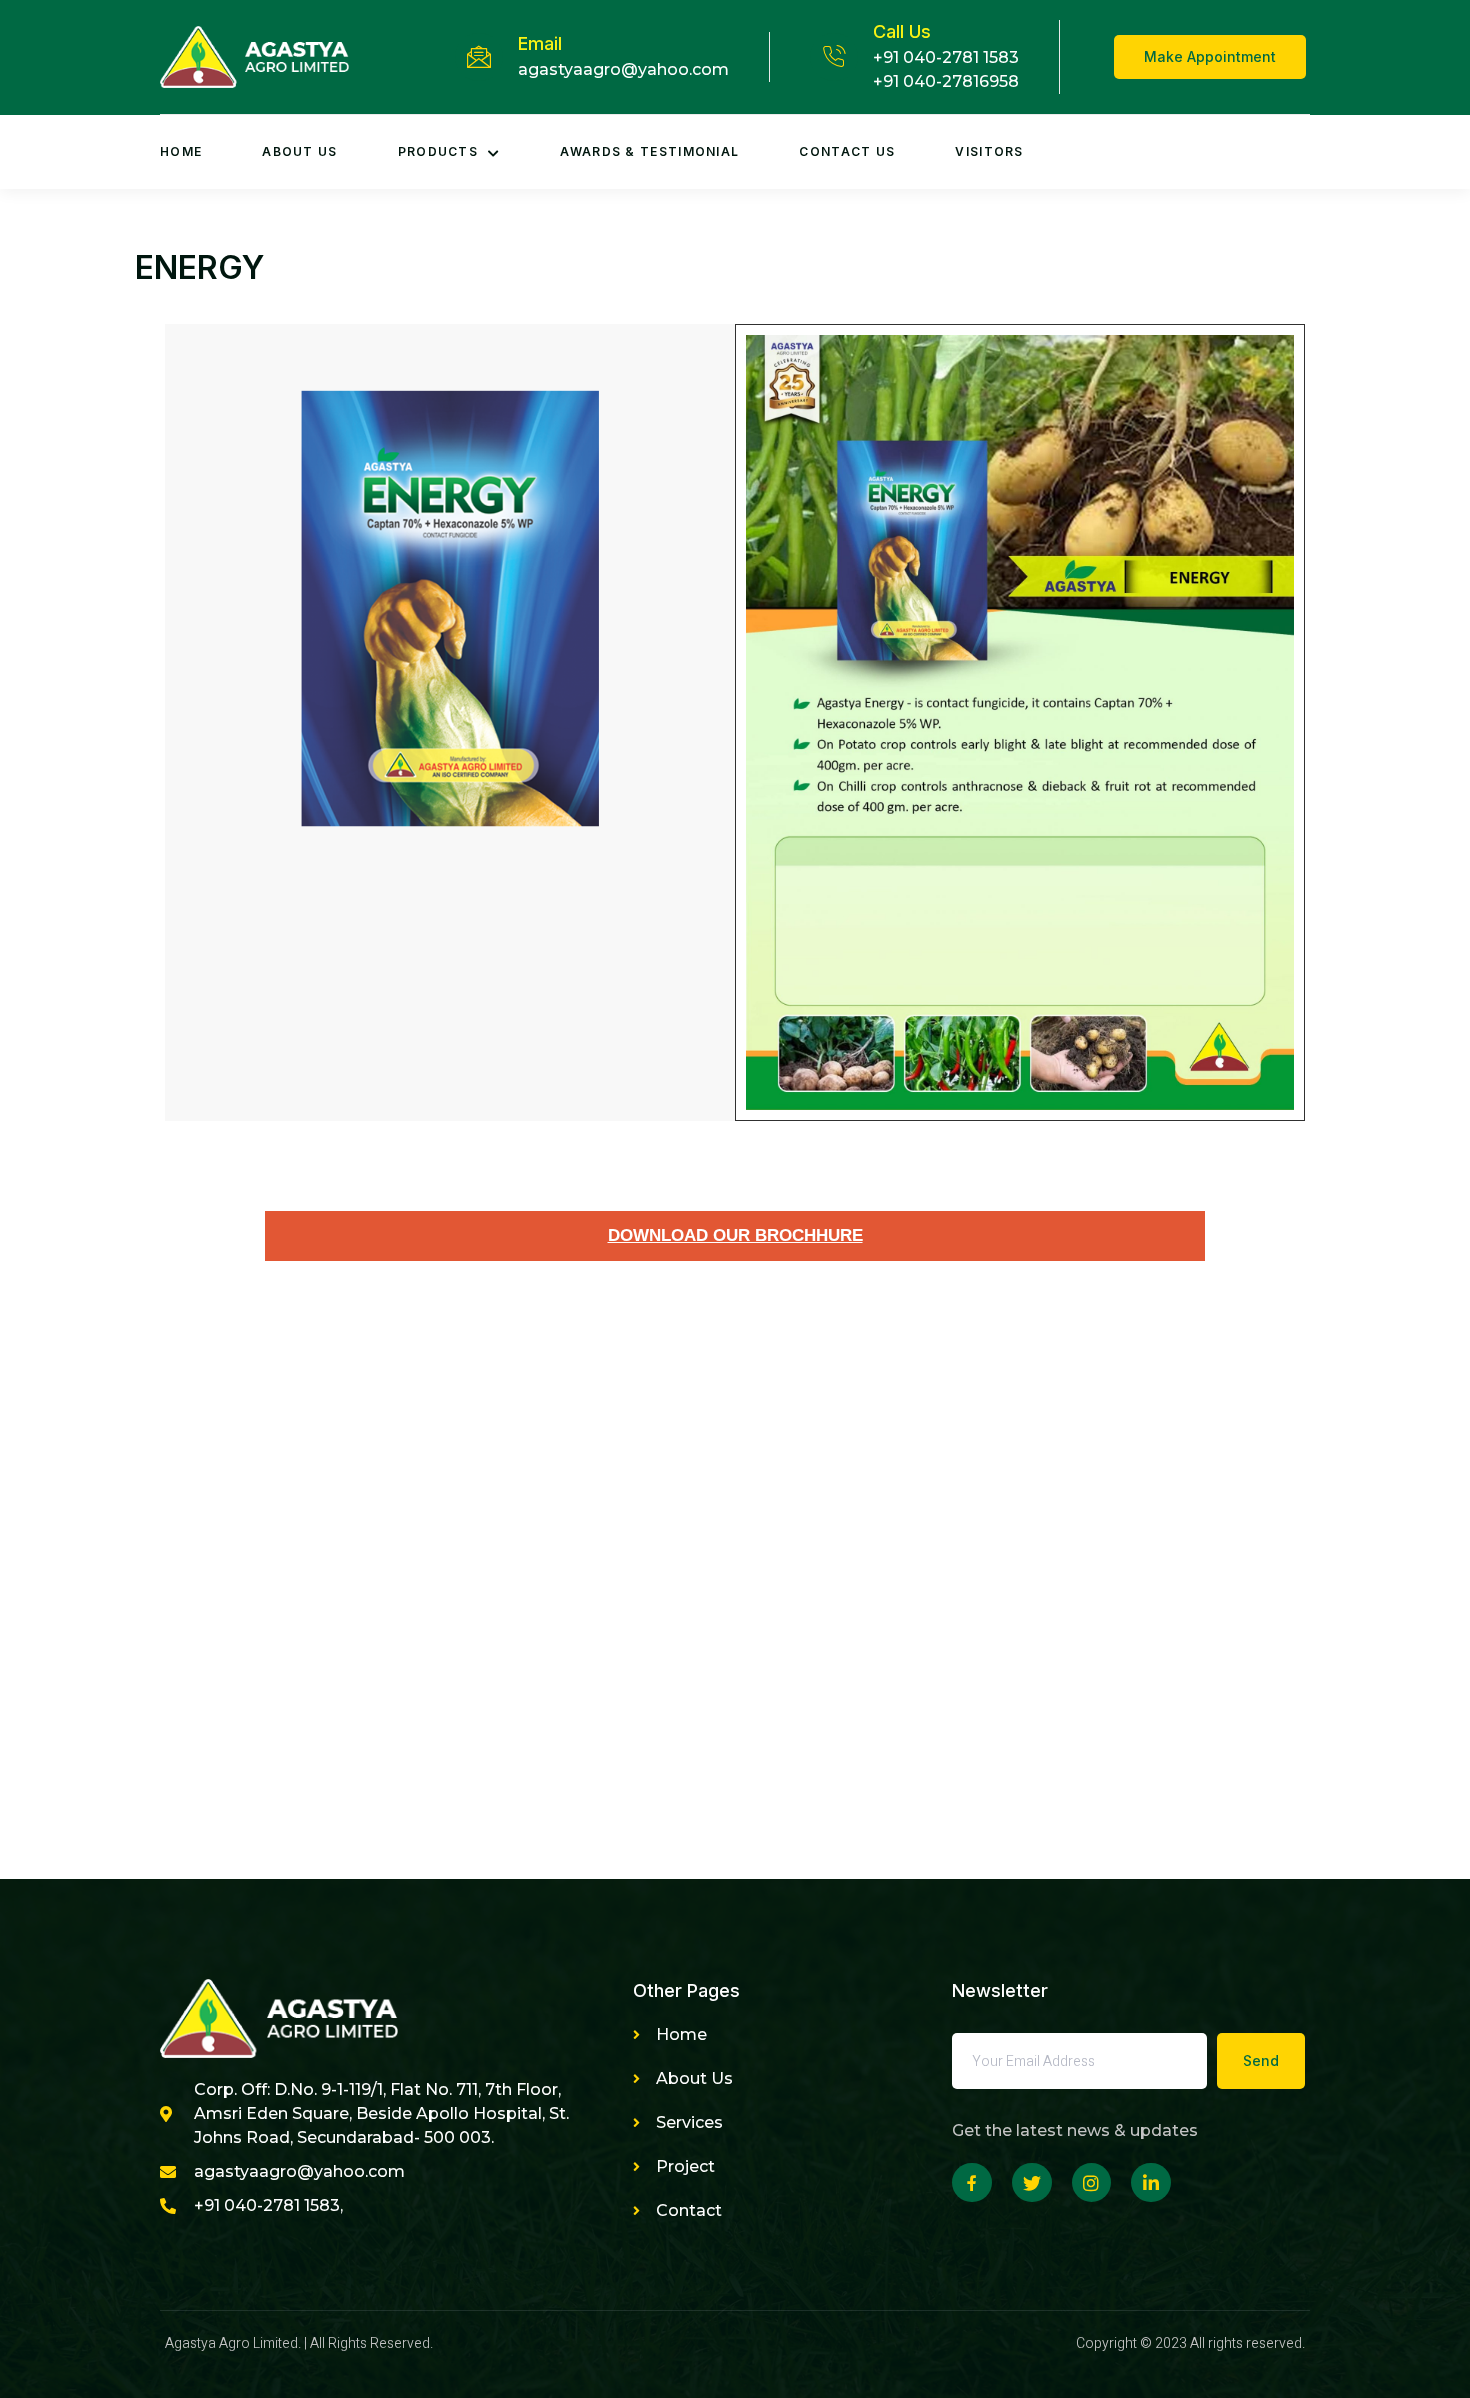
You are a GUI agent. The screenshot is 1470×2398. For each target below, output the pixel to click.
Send (1261, 2060)
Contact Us (847, 151)
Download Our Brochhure (735, 1235)
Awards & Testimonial (649, 151)
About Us (299, 151)
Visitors (989, 151)
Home (181, 151)
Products (438, 151)
